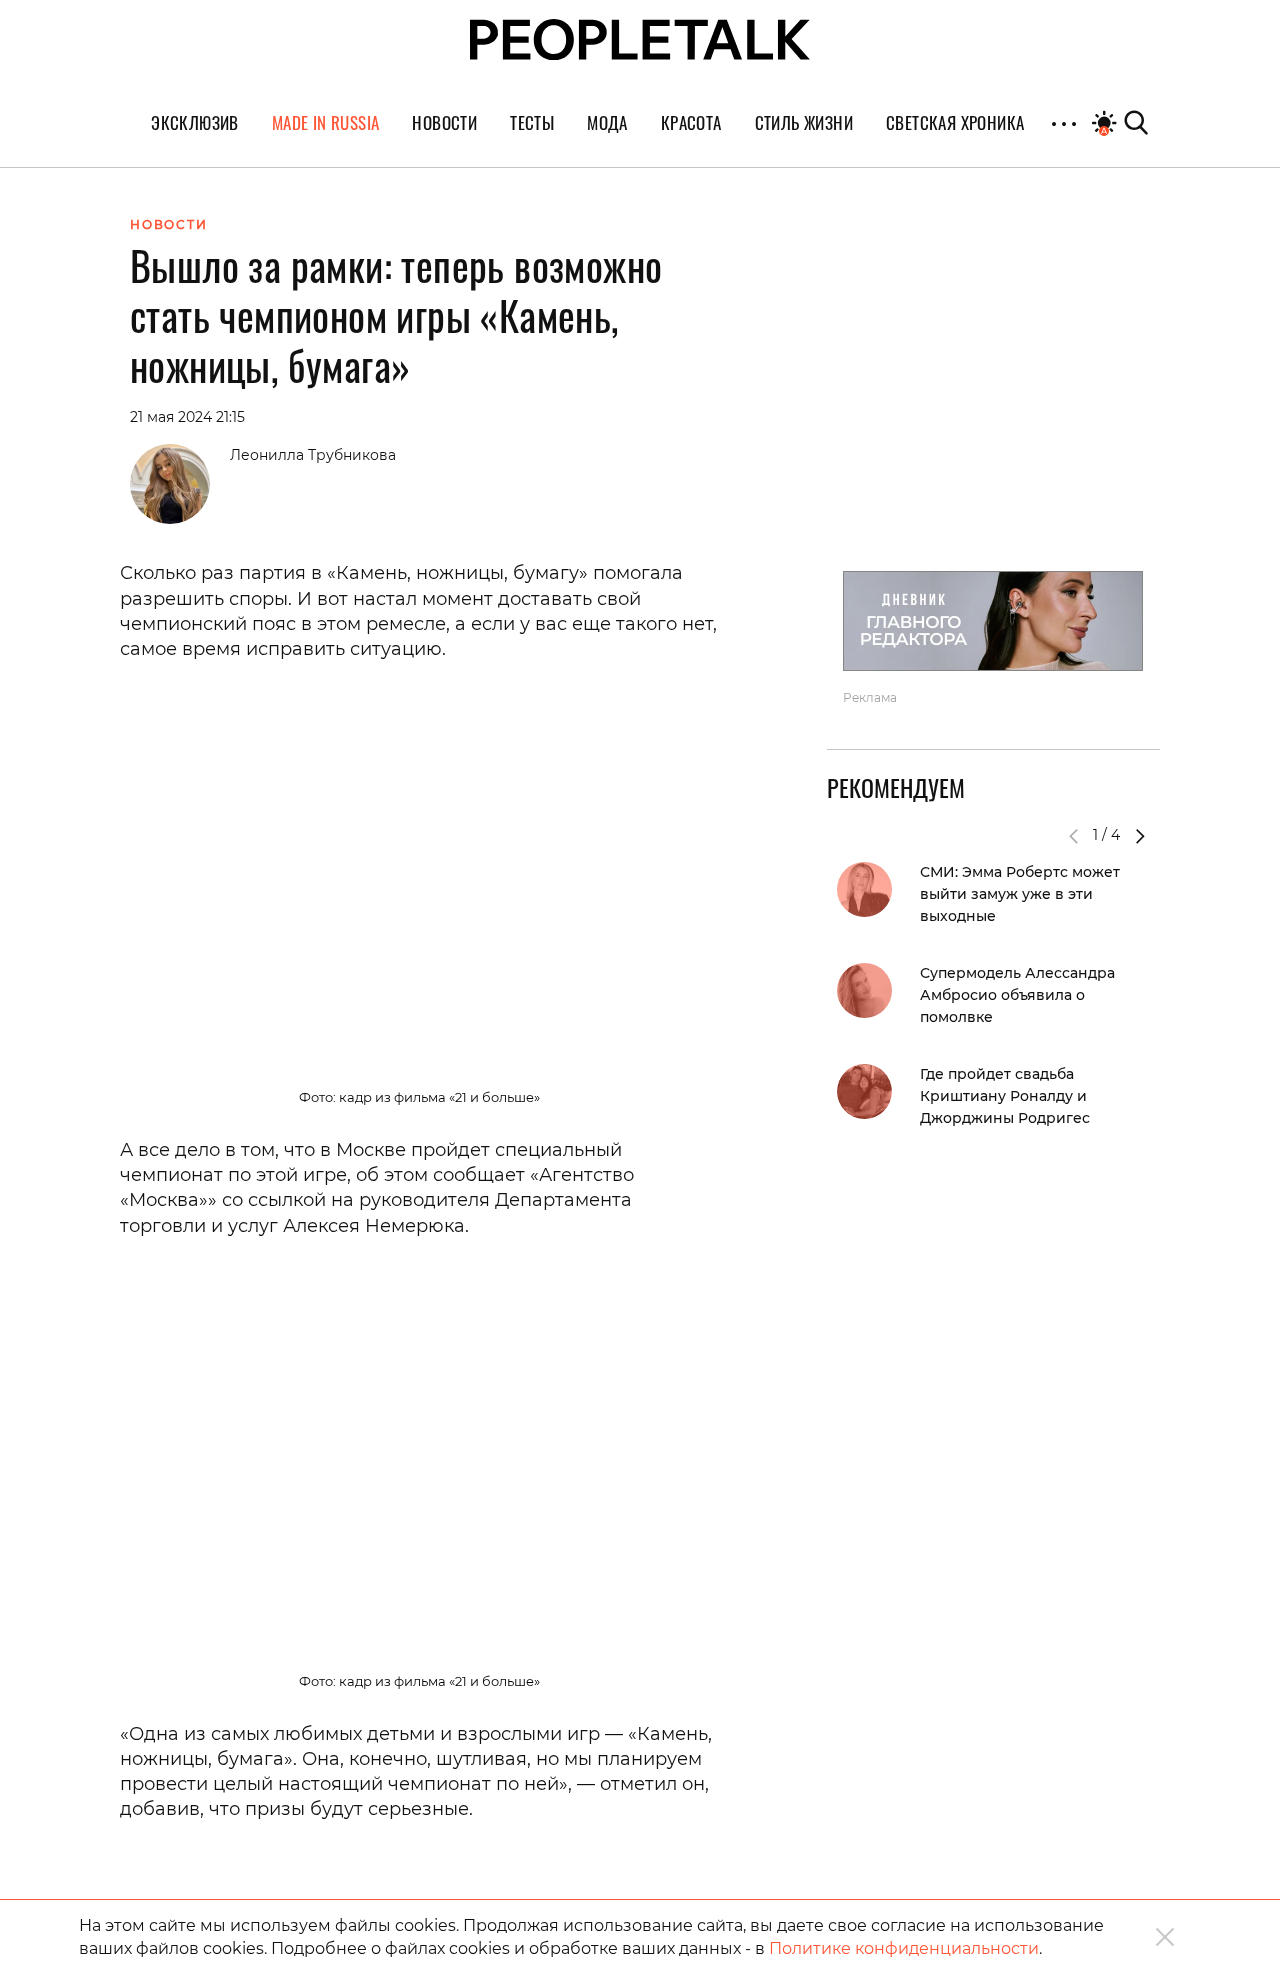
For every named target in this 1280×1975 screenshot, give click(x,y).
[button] (1140, 836)
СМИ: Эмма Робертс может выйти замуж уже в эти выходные (1020, 894)
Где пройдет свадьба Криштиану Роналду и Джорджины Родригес (1005, 1096)
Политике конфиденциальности (904, 1948)
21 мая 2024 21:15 (187, 417)
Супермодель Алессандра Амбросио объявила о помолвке (1017, 995)
